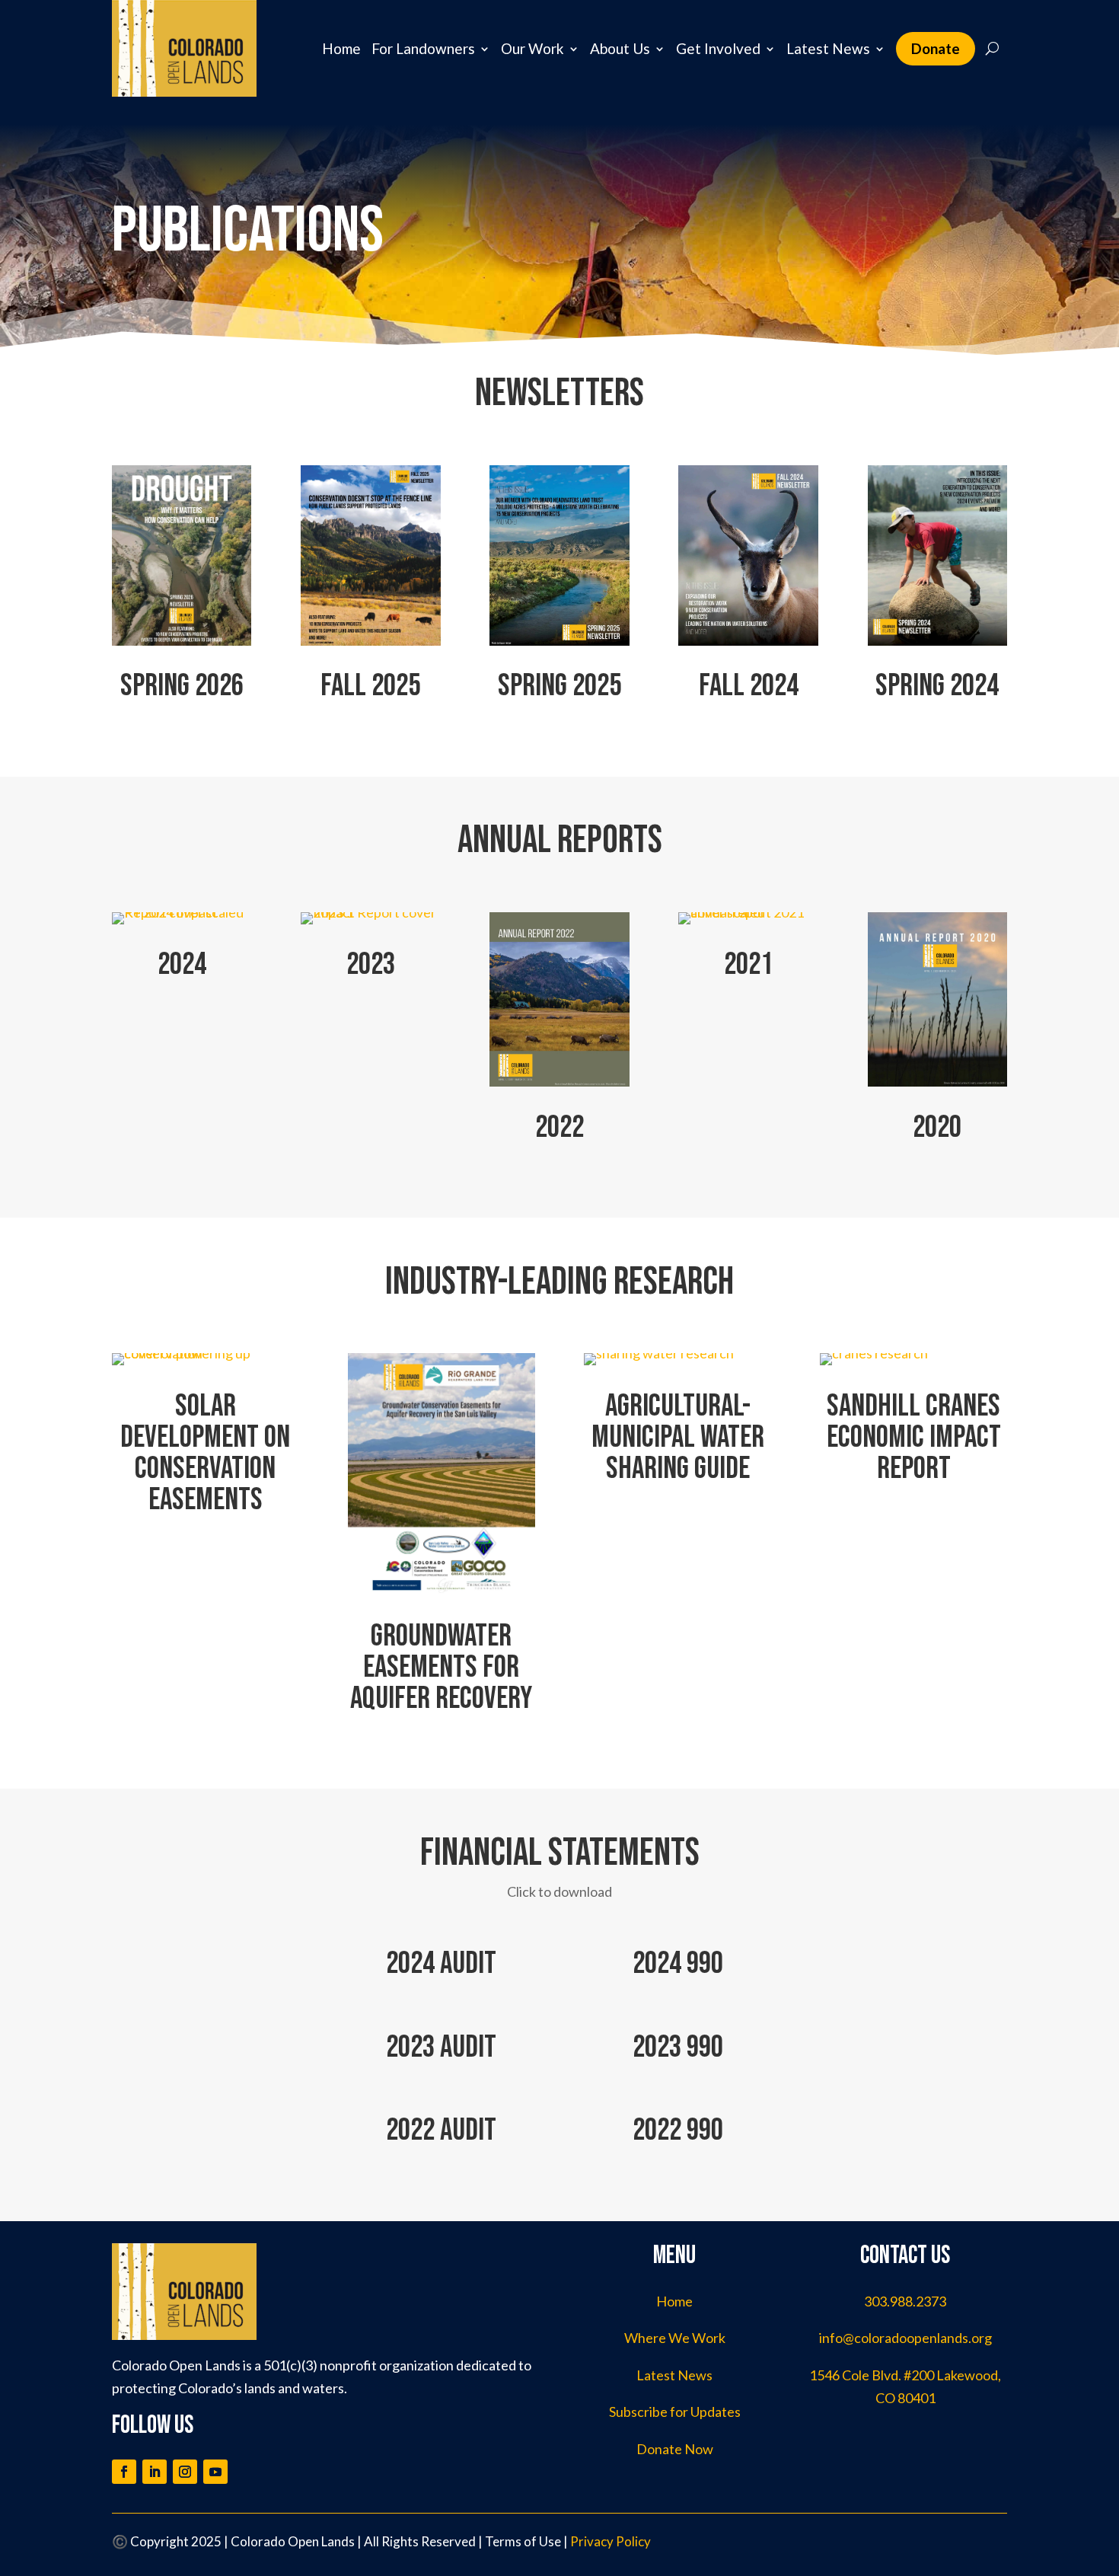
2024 (182, 964)
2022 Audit (441, 2130)
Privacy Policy (611, 2541)
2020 (937, 1127)
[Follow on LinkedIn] (155, 2472)
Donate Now (675, 2449)
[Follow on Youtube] (215, 2472)
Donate (936, 48)
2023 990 (678, 2047)
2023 (371, 964)
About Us (620, 48)
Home (341, 48)
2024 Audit (441, 1963)
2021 (748, 964)
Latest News (828, 48)
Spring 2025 (559, 686)
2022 (559, 1127)
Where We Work (675, 2338)
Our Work (532, 48)
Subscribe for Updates (675, 2412)
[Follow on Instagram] (185, 2472)
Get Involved (718, 48)
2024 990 (678, 1963)
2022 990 (678, 2130)
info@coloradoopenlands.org (905, 2338)
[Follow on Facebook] (124, 2472)
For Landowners (423, 48)
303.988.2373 (905, 2301)
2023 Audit (441, 2047)
